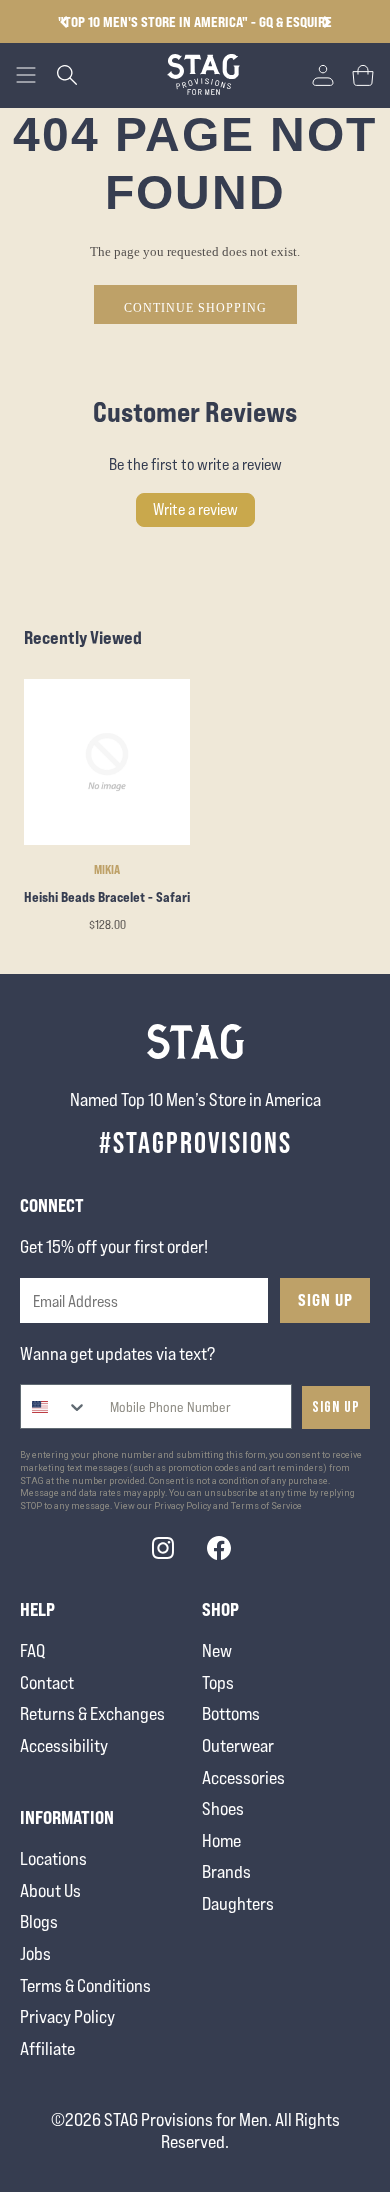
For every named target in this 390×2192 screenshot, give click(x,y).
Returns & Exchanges (92, 1713)
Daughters (238, 1903)
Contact (47, 1682)
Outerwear (238, 1745)
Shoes (223, 1808)
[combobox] (54, 1406)
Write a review (195, 509)
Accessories (243, 1777)
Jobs (35, 1953)
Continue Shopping (195, 308)
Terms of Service (266, 1506)
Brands (226, 1871)
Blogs (39, 1921)
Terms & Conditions (85, 1985)
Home (221, 1840)
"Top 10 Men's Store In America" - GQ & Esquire (195, 21)
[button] (326, 22)
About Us (50, 1890)
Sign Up (325, 1300)
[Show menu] (26, 75)
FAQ (32, 1650)
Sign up (336, 1407)
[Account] (323, 75)
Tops (218, 1682)
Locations (53, 1858)
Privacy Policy (67, 2016)
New (217, 1650)
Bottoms (231, 1713)
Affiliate (47, 2048)
